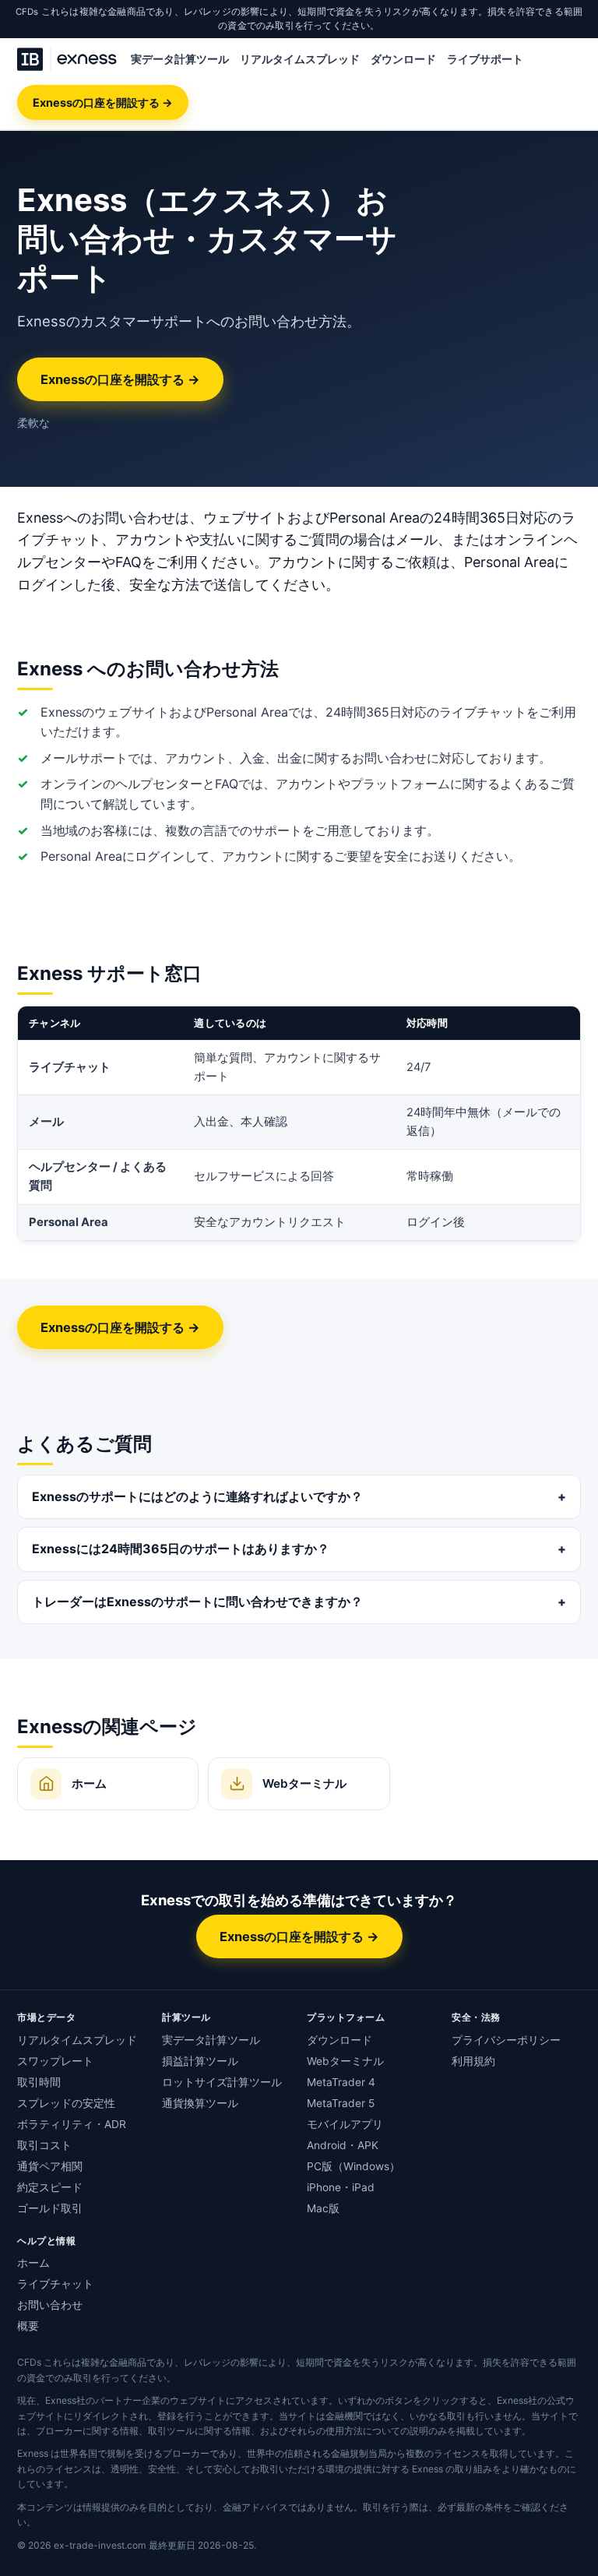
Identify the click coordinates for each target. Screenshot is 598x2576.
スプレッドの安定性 (66, 2103)
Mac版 (323, 2208)
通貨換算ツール (200, 2103)
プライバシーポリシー (506, 2040)
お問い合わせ (50, 2305)
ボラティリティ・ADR (72, 2124)
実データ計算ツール (180, 59)
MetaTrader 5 (341, 2103)
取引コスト (44, 2145)
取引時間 (39, 2082)
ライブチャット (55, 2284)
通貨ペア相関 (50, 2166)
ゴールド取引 (50, 2208)
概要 (28, 2326)
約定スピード (50, 2187)
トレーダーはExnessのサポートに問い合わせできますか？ (197, 1602)
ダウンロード (403, 59)
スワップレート (55, 2061)
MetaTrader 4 (341, 2082)
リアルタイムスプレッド (300, 59)
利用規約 (473, 2061)
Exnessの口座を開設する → (103, 102)
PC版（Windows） (354, 2166)
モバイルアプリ (345, 2124)
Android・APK (343, 2145)
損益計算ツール (200, 2061)
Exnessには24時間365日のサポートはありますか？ (181, 1549)
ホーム (33, 2263)
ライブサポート (485, 59)
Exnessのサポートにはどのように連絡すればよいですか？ (197, 1496)
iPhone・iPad (341, 2187)
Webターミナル (345, 2061)
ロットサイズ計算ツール (222, 2082)
